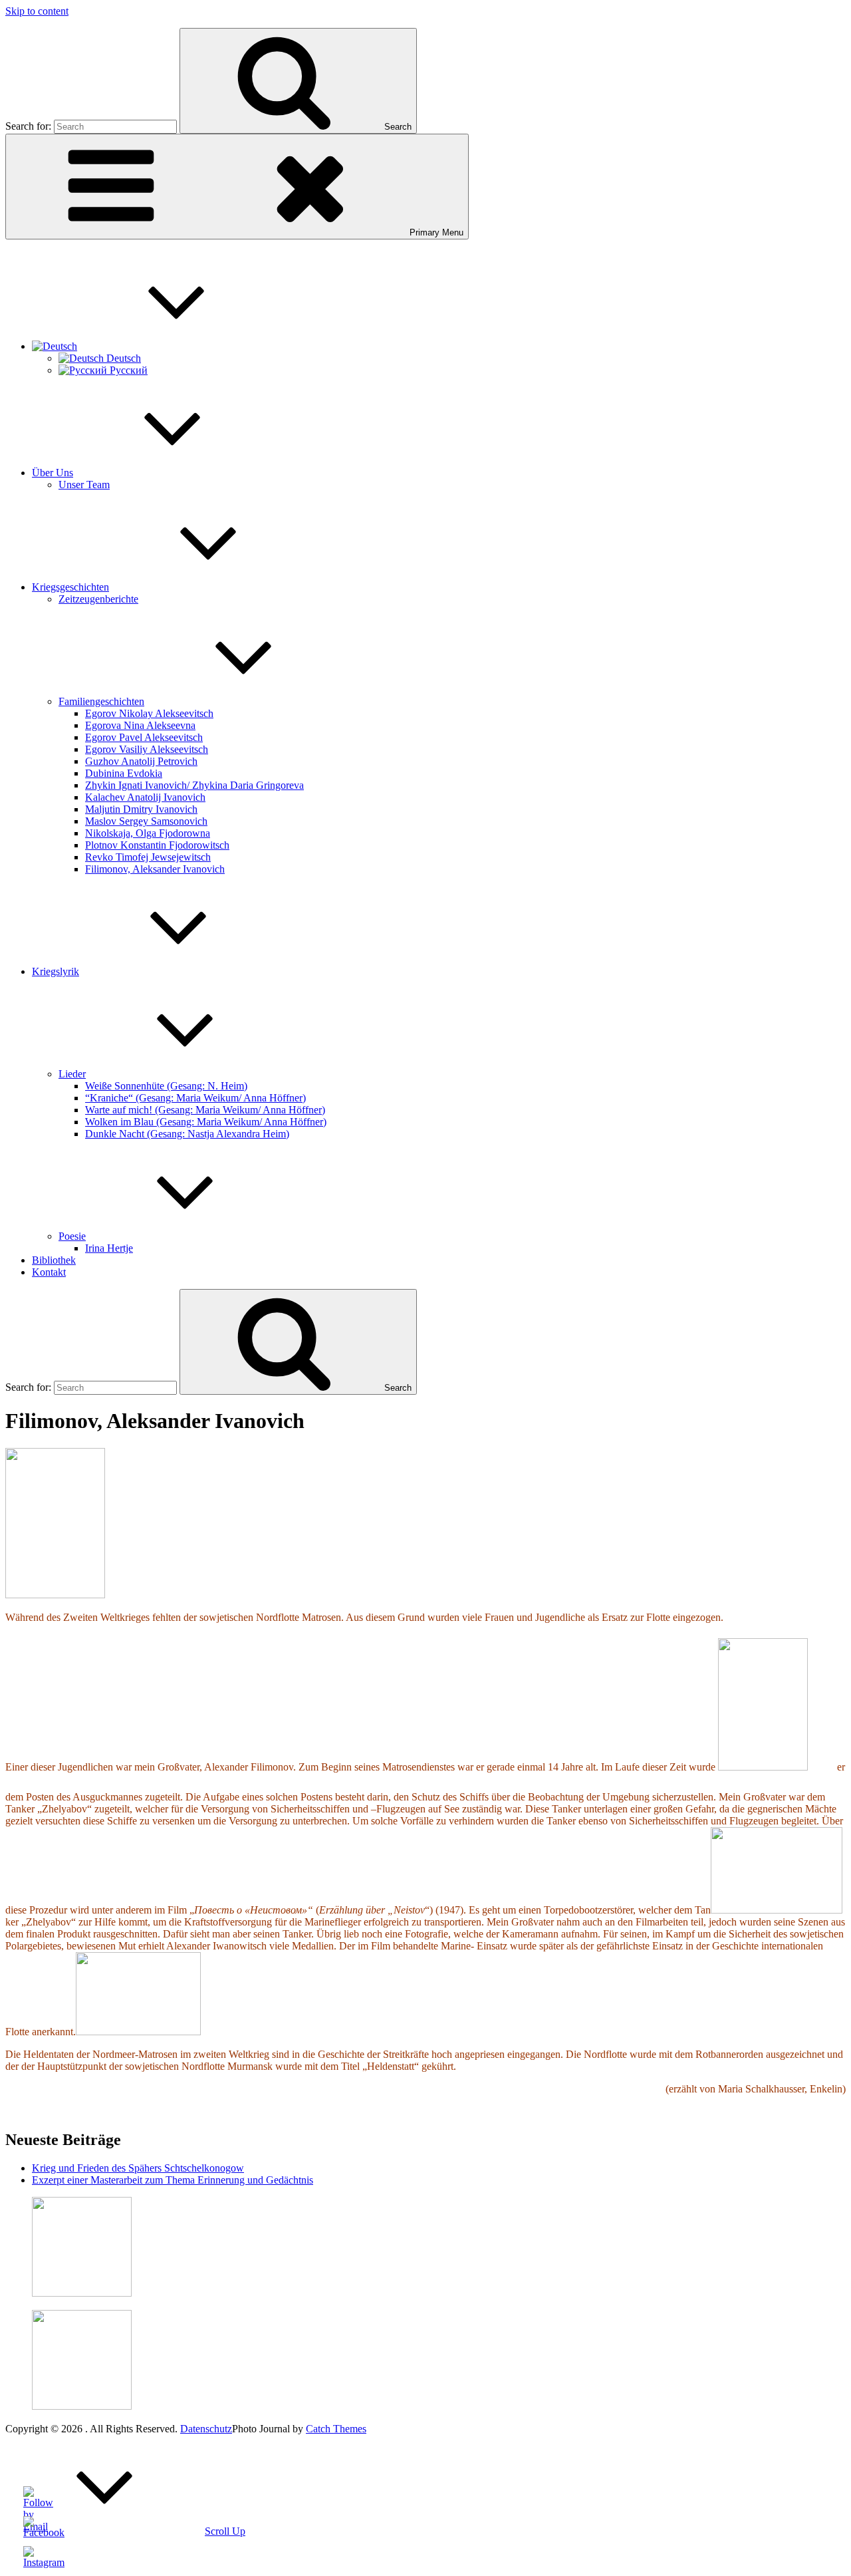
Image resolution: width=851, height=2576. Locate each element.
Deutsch (122, 358)
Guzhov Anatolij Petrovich (141, 761)
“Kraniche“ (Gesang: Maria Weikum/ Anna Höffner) (195, 1098)
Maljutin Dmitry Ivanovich (141, 809)
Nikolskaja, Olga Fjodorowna (148, 833)
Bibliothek (54, 1260)
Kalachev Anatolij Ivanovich (145, 797)
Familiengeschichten (101, 701)
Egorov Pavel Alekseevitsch (144, 737)
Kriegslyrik (56, 971)
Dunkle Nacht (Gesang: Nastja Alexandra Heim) (187, 1134)
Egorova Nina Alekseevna (140, 725)
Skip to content (37, 11)
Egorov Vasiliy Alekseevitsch (147, 749)
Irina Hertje (109, 1248)
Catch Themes (336, 2429)
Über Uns (53, 473)
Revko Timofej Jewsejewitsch (148, 857)
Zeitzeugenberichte (98, 599)
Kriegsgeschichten (70, 587)
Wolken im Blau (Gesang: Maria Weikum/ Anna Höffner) (206, 1122)
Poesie (72, 1236)
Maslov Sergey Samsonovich (146, 821)
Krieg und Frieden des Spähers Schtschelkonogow (138, 2168)
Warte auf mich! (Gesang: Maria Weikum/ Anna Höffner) (205, 1110)
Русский (127, 370)
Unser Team (84, 485)
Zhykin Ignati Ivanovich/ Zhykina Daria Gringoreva (194, 785)
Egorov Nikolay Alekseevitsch (149, 713)
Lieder (72, 1074)
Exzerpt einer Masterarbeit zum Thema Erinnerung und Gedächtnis (173, 2180)
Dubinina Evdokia (124, 773)
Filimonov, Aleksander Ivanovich (155, 869)
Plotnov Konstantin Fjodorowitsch (157, 845)
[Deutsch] (154, 346)
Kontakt (49, 1272)
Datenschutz (206, 2429)
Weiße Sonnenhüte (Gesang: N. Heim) (166, 1086)
